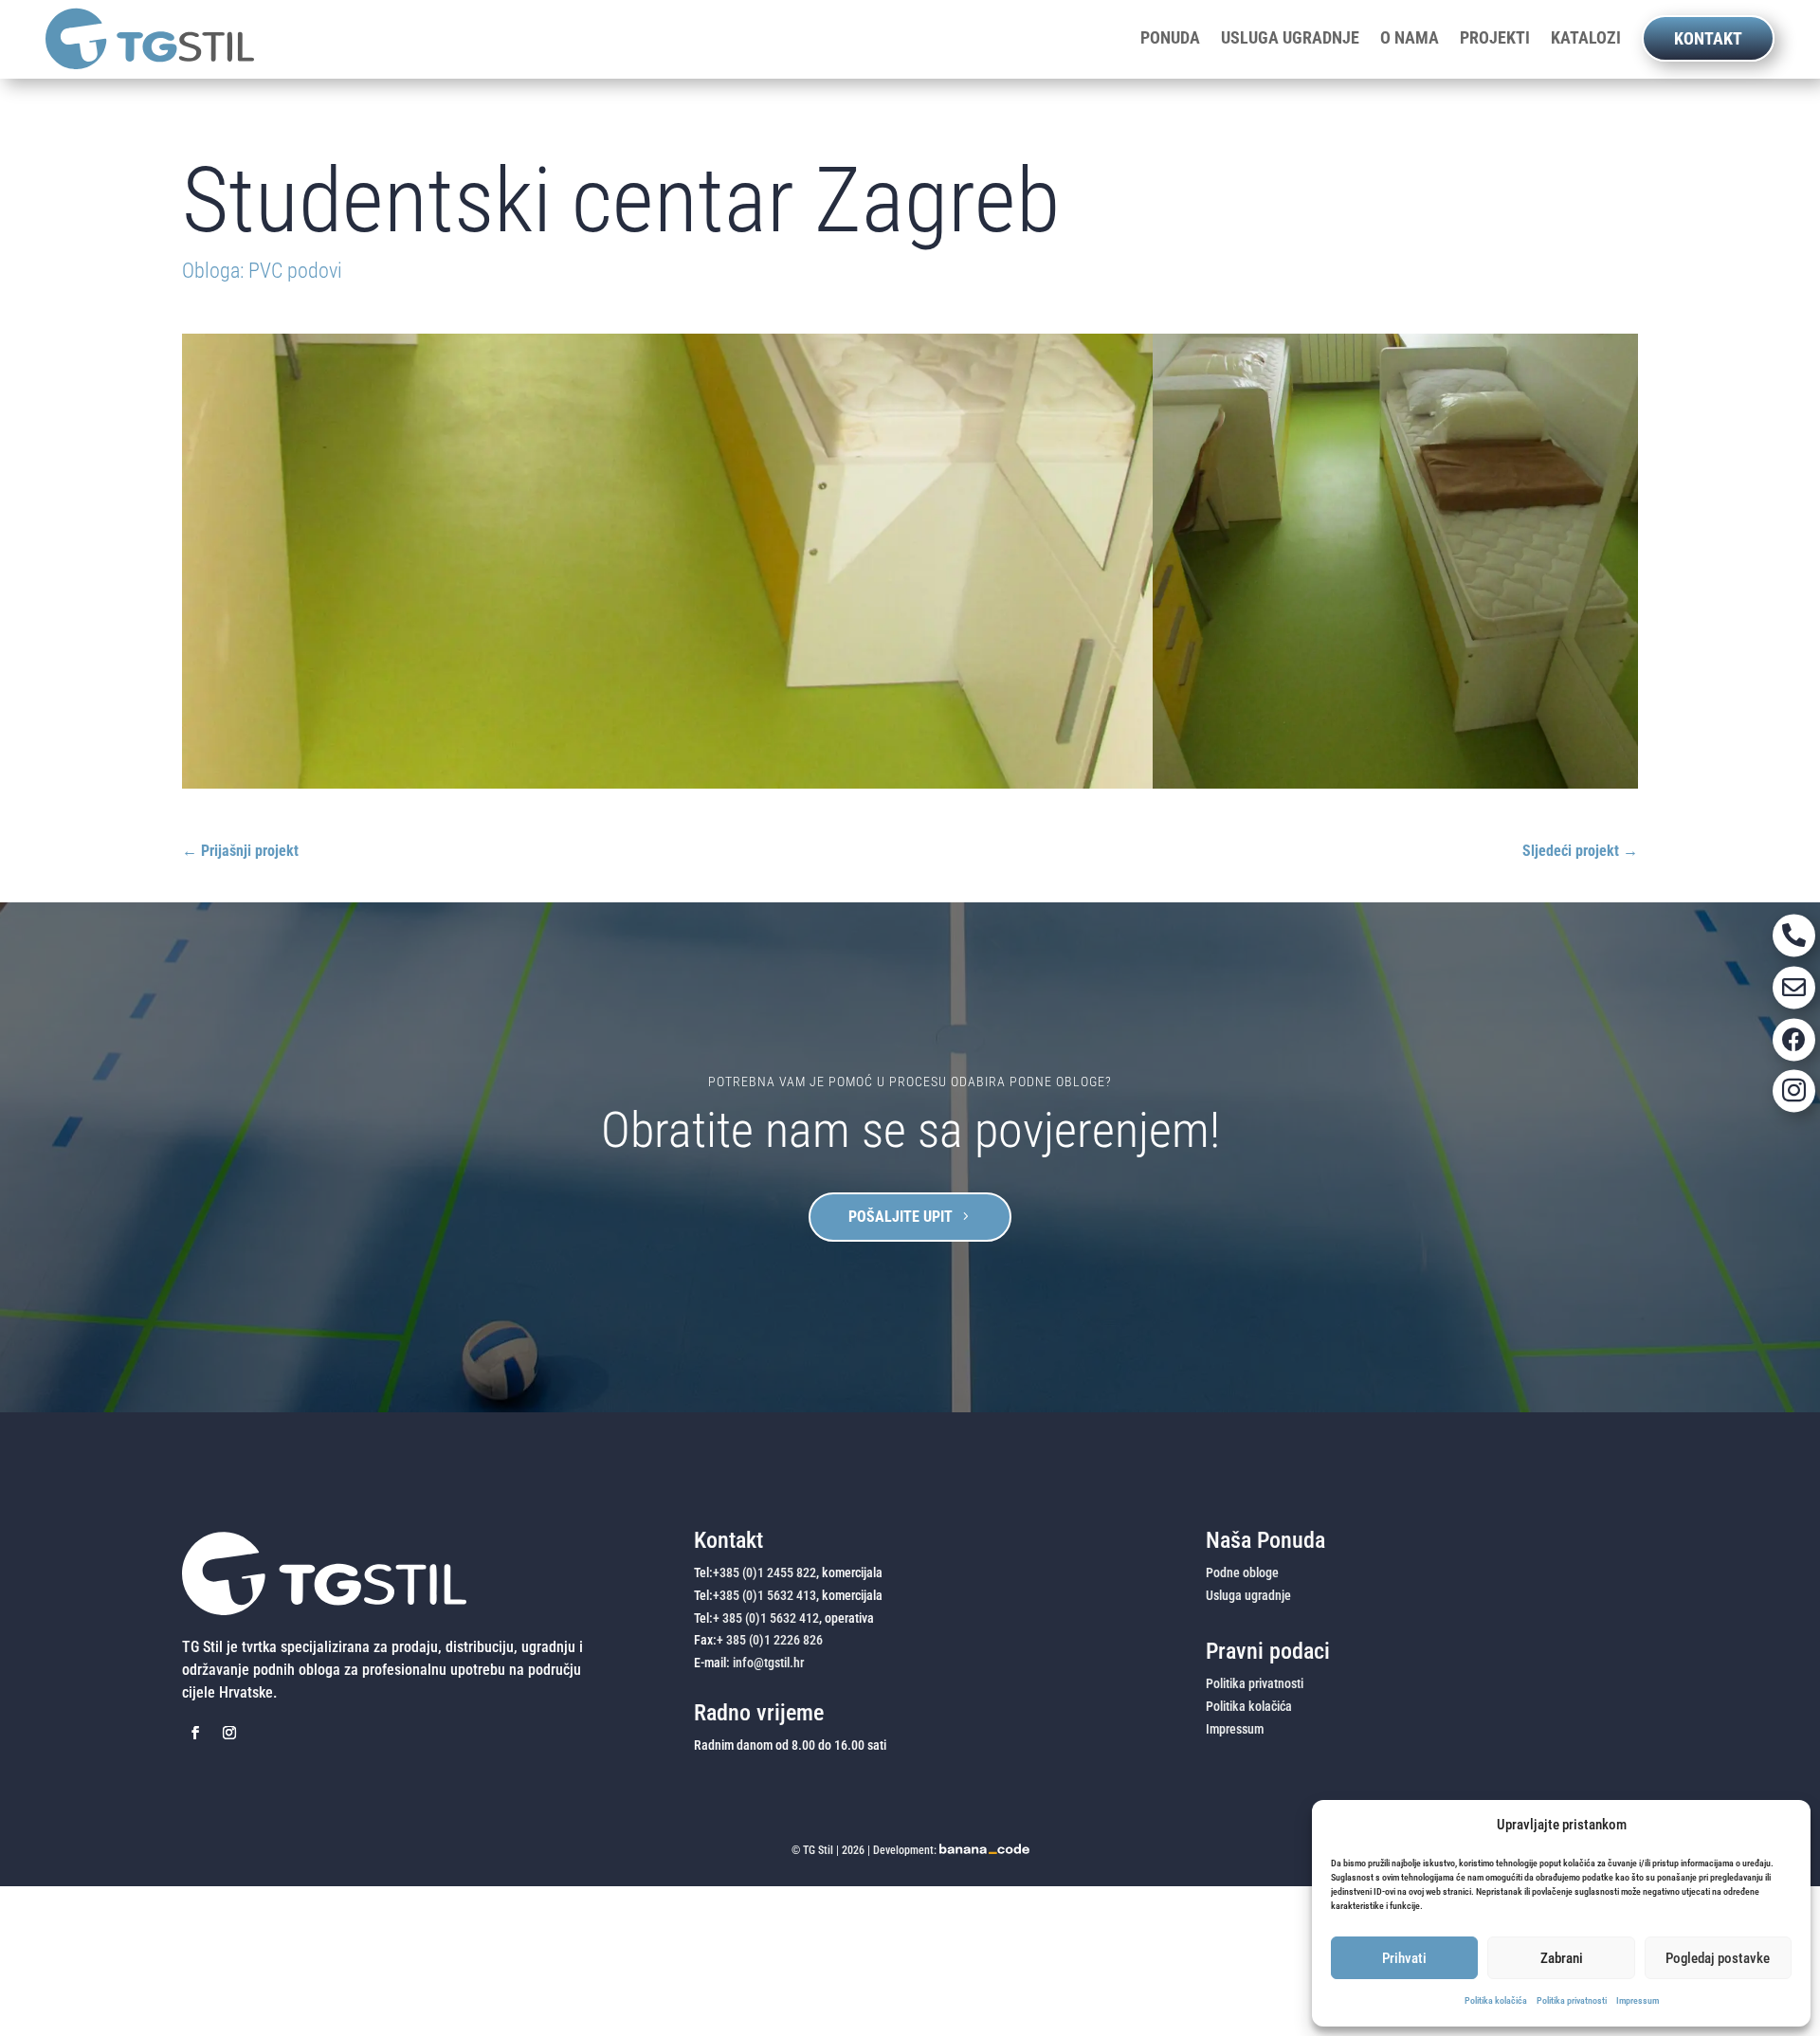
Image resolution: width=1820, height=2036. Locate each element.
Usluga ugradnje (1290, 38)
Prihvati (1404, 1958)
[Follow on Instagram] (229, 1733)
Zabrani (1562, 1958)
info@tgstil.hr (768, 1663)
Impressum (1638, 2000)
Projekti (1495, 38)
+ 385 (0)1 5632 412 (766, 1618)
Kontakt (1708, 38)
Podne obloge (1242, 1572)
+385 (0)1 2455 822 (764, 1572)
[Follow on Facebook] (195, 1733)
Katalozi (1586, 38)
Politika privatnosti (1572, 2000)
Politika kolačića (1496, 2000)
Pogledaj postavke (1718, 1958)
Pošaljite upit (901, 1217)
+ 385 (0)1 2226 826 (770, 1640)
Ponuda (1170, 38)
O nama (1410, 38)
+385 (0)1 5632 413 (764, 1595)
